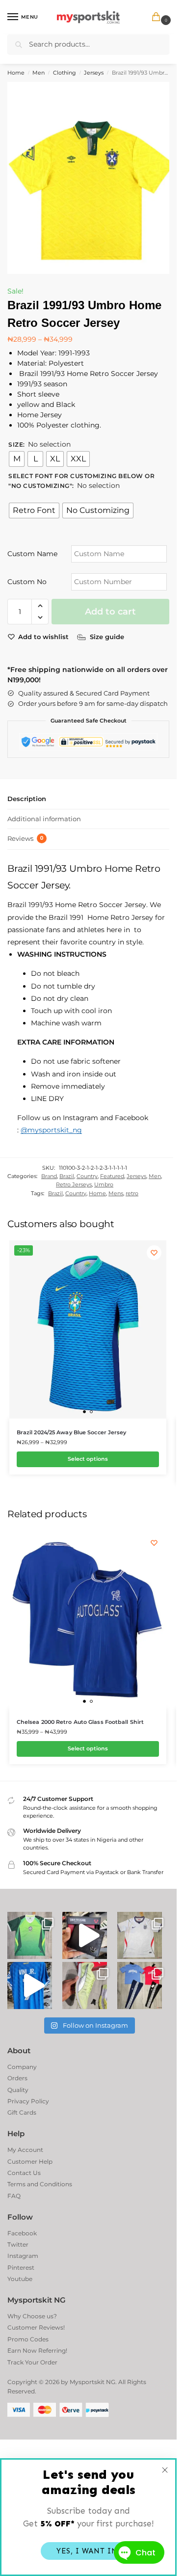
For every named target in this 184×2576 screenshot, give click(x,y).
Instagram (23, 2256)
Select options (88, 1459)
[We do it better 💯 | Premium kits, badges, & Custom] (30, 1986)
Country (87, 1176)
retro (132, 1193)
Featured (112, 1176)
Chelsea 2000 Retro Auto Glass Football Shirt (80, 1722)
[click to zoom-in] (92, 178)
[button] (158, 17)
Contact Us (24, 2173)
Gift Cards (22, 2112)
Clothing (65, 73)
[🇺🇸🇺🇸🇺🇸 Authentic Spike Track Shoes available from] (85, 1986)
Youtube (20, 2279)
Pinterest (21, 2267)
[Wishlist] (154, 1253)
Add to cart (110, 612)
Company (22, 2067)
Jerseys (94, 73)
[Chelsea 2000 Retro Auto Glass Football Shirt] (88, 1620)
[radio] (17, 459)
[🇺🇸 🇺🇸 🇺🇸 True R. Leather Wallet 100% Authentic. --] (85, 1935)
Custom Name (32, 554)
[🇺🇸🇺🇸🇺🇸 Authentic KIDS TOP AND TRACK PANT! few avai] (140, 1986)
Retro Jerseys (74, 1184)
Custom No (27, 582)
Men (39, 73)
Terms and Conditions (40, 2184)
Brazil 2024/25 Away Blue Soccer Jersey (72, 1432)
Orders (17, 2078)
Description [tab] (27, 799)
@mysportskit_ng (51, 1130)
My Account (25, 2150)
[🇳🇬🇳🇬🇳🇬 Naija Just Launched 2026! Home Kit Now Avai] (30, 1935)
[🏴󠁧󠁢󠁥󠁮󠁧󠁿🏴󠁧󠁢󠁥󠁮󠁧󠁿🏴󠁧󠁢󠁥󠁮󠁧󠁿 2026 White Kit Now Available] (140, 1935)
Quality (18, 2090)
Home (16, 73)
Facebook (22, 2233)
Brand (49, 1176)
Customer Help (30, 2161)
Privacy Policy (28, 2101)
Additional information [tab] (44, 819)
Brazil (67, 1176)
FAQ (14, 2196)
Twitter (18, 2244)
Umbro (104, 1184)
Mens (116, 1193)
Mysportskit (87, 2382)
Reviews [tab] (26, 838)
